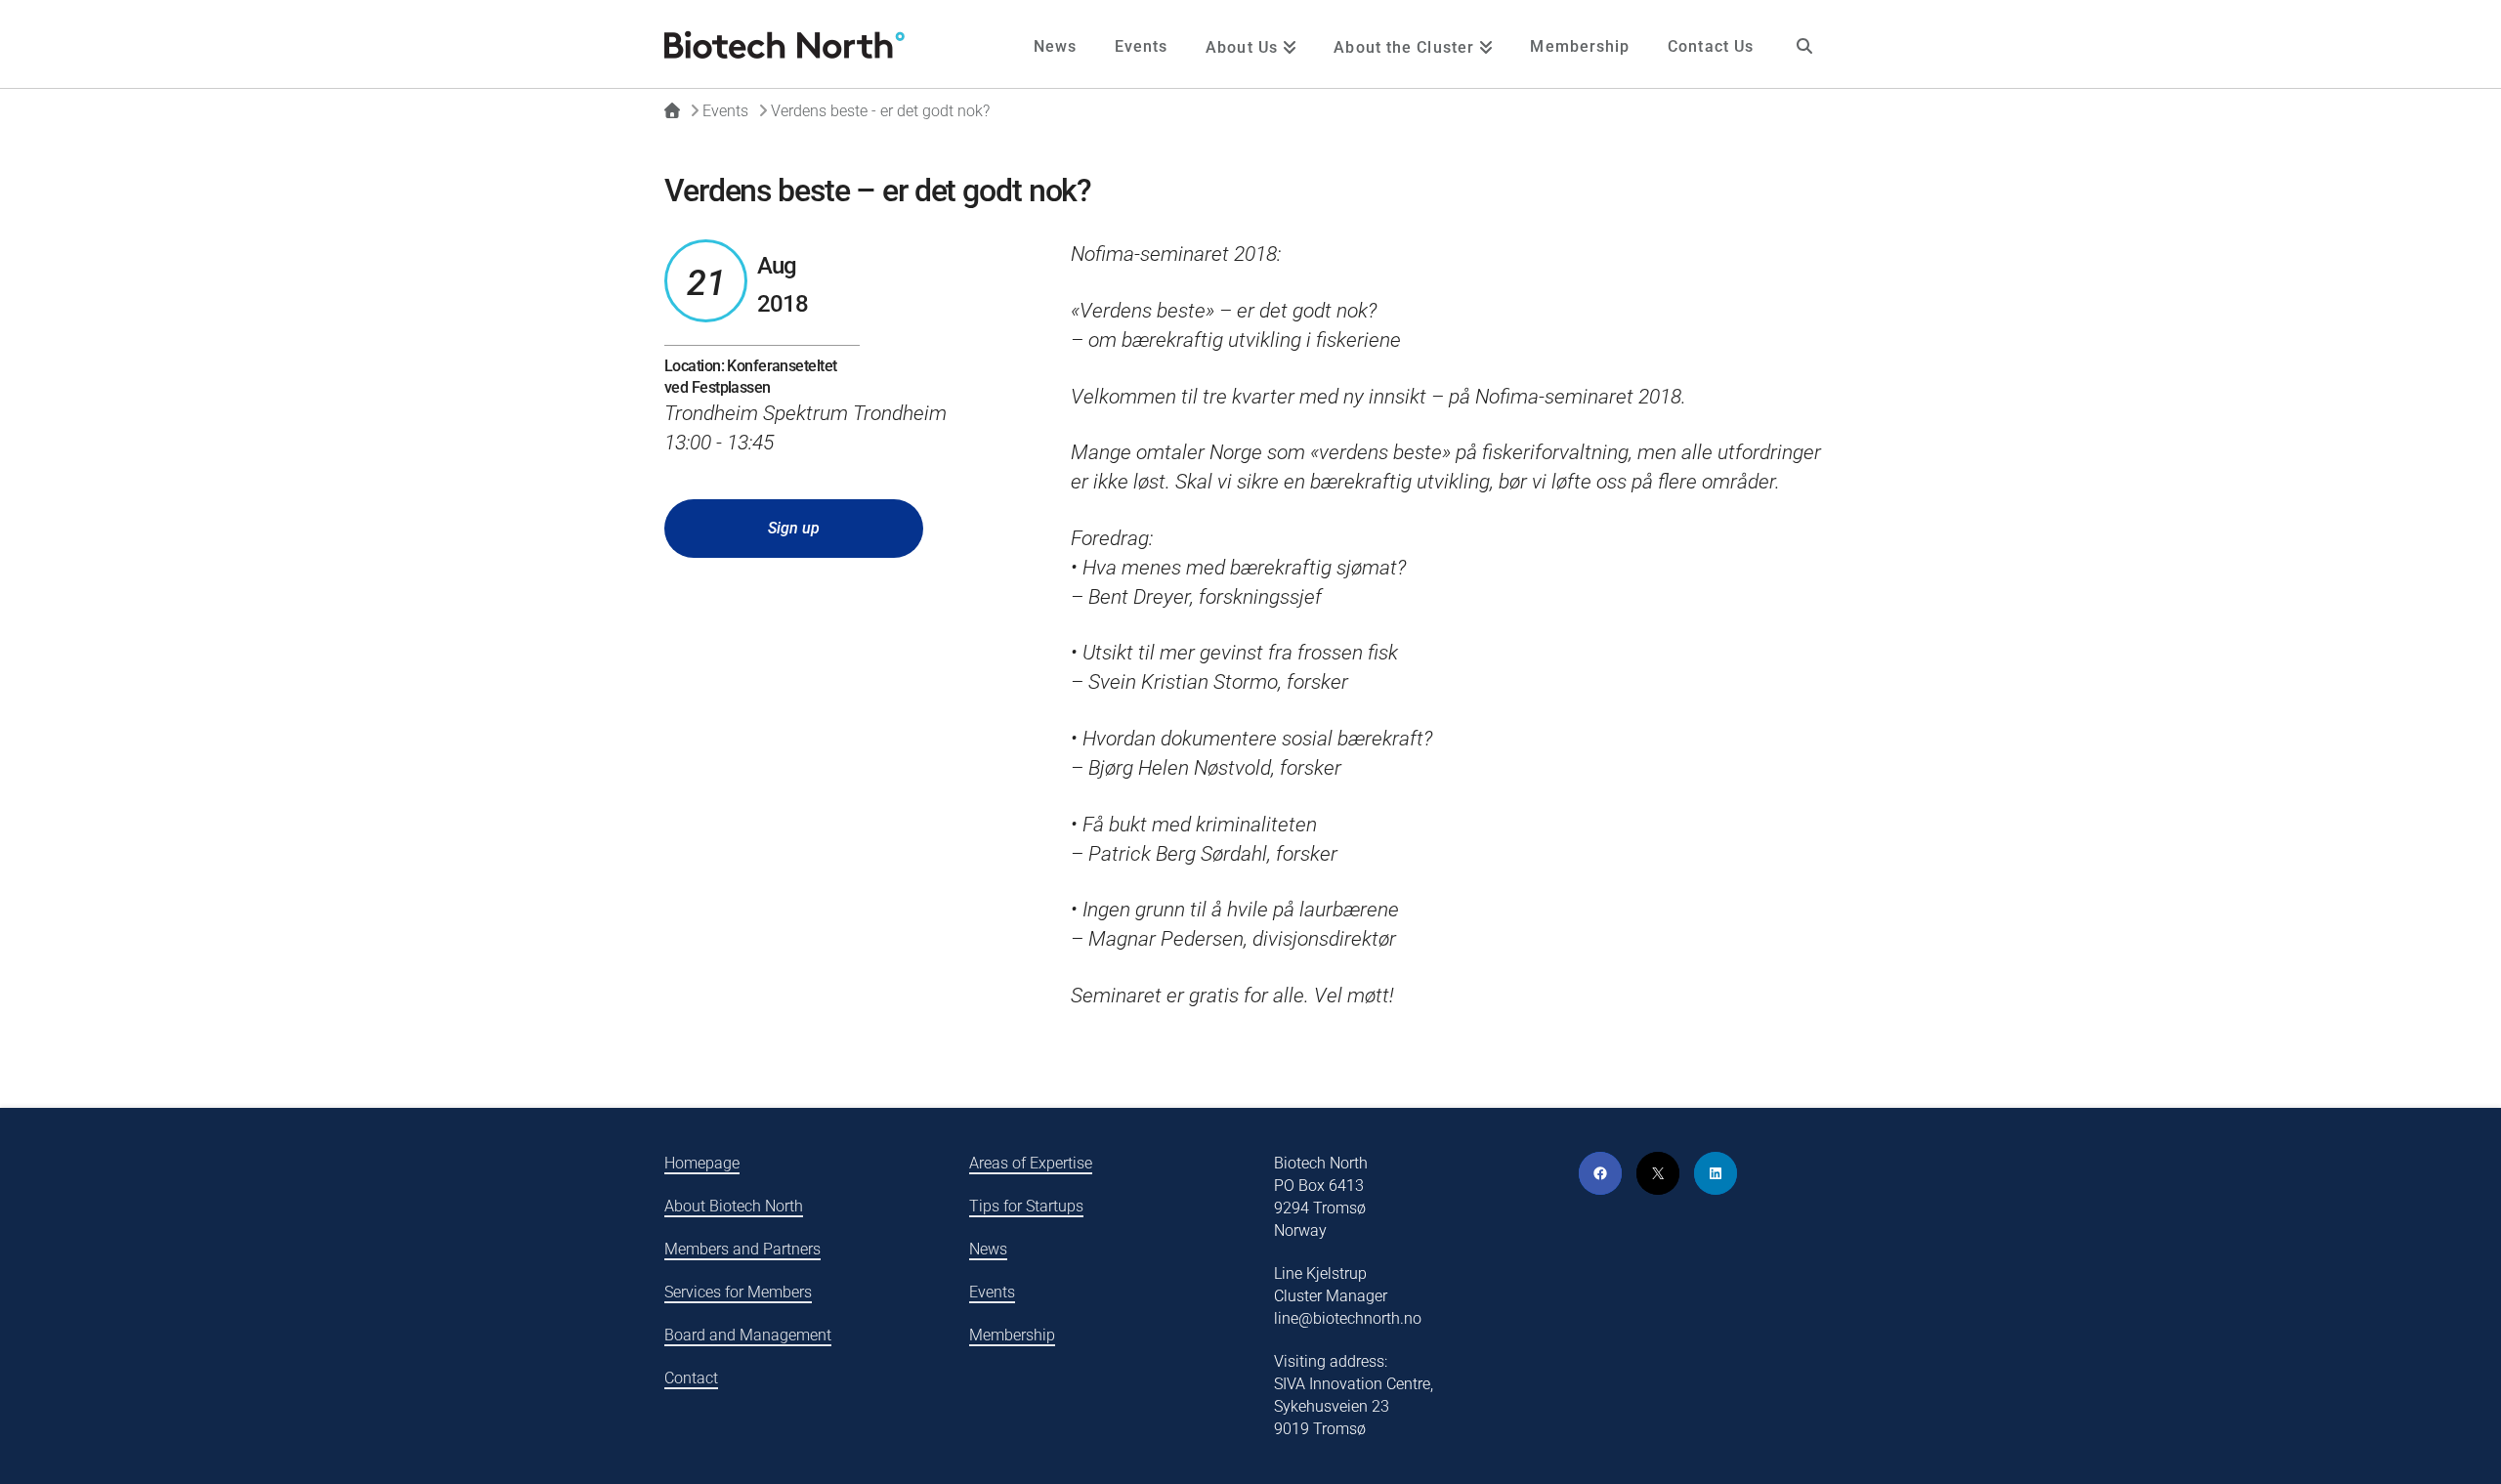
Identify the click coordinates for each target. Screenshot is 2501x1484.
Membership (1012, 1335)
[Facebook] (1600, 1173)
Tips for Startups (1026, 1206)
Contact (691, 1378)
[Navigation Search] (1804, 44)
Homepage (702, 1163)
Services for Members (738, 1292)
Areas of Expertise (1031, 1163)
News (988, 1249)
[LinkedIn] (1716, 1173)
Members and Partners (742, 1249)
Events (992, 1292)
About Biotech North (734, 1206)
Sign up (794, 528)
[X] (1658, 1173)
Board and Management (748, 1335)
